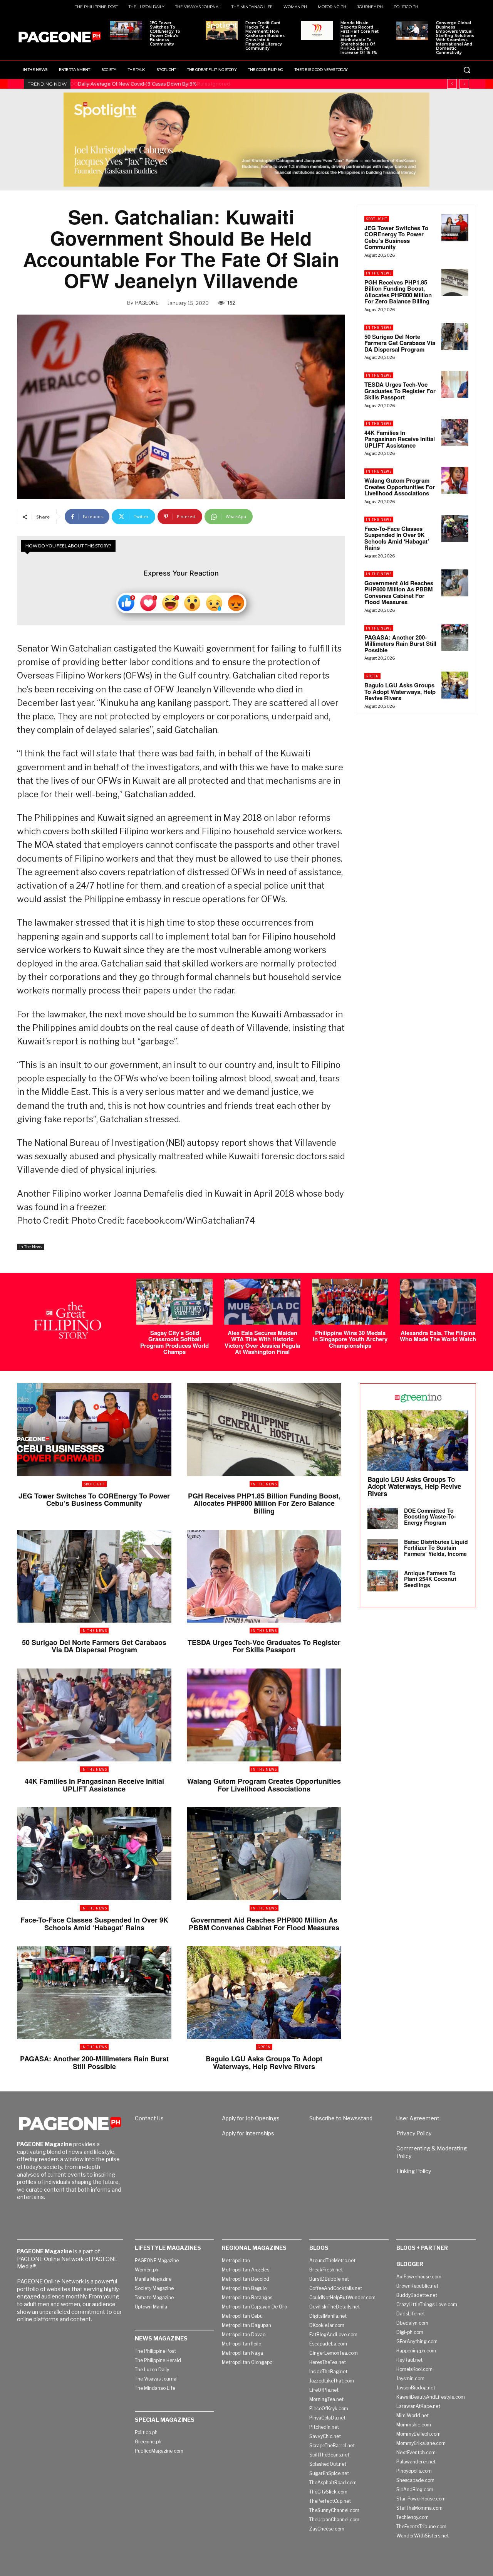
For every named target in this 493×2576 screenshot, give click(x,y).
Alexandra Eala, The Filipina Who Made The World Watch (438, 1336)
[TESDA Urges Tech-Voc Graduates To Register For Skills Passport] (455, 384)
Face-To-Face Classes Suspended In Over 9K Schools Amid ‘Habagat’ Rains (397, 538)
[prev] (452, 84)
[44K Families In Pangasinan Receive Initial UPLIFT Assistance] (455, 433)
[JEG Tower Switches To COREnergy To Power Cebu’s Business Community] (126, 30)
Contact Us (149, 2118)
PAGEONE (147, 303)
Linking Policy (414, 2171)
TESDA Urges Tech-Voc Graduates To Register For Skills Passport (400, 391)
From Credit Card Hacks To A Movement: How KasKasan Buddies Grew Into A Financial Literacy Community (265, 36)
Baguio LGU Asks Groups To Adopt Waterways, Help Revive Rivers (400, 691)
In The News (30, 1247)
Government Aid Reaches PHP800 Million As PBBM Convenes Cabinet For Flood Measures (399, 593)
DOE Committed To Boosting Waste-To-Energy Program (430, 1516)
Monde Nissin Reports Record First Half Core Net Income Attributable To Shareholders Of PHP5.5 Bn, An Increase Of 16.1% (360, 38)
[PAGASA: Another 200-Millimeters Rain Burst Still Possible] (455, 637)
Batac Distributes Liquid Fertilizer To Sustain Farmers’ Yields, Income (436, 1548)
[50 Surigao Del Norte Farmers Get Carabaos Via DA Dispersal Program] (455, 337)
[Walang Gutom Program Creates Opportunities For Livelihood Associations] (455, 480)
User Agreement (418, 2118)
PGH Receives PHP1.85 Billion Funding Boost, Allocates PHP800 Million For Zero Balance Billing (398, 292)
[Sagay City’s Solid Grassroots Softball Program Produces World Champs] (174, 1302)
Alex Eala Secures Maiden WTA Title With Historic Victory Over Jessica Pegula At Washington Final (262, 1342)
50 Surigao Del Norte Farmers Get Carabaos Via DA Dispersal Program (400, 343)
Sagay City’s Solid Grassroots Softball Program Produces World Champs (174, 1342)
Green (372, 676)
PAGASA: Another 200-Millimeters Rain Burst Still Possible (400, 644)
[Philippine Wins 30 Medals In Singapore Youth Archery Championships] (350, 1302)
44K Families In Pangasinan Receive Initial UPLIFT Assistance (400, 439)
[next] (464, 84)
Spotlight (377, 219)
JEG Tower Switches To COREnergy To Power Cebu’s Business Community (165, 34)
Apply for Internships (248, 2133)
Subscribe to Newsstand (341, 2118)
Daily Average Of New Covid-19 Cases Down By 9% (136, 84)
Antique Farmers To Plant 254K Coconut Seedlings (430, 1579)
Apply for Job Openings (251, 2118)
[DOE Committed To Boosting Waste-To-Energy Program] (383, 1518)
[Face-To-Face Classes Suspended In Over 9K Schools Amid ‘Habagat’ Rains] (455, 529)
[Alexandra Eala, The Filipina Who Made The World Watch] (438, 1302)
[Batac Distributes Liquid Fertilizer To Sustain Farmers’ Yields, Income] (383, 1550)
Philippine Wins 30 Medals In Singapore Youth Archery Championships (350, 1339)
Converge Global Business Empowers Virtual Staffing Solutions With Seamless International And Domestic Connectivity (455, 38)
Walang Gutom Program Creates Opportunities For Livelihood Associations (400, 487)
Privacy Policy (414, 2133)
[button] (467, 70)
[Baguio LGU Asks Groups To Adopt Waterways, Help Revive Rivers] (455, 685)
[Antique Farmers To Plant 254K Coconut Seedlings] (383, 1581)
